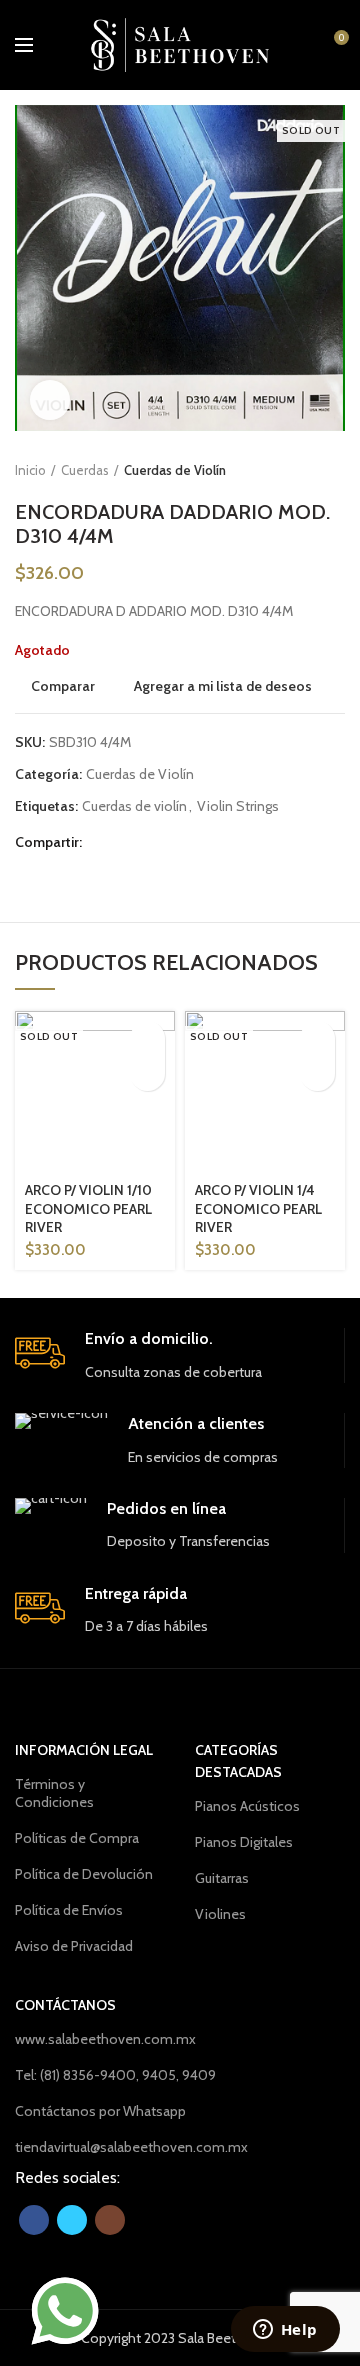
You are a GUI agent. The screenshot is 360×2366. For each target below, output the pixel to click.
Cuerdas (85, 470)
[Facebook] (102, 843)
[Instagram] (110, 2220)
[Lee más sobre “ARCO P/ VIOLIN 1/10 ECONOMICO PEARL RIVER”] (147, 1038)
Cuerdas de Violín (175, 470)
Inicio (30, 470)
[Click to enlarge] (50, 400)
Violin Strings (238, 806)
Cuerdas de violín (134, 806)
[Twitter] (127, 843)
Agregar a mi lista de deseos (223, 686)
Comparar (63, 686)
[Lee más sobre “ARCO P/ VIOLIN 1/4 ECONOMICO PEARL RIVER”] (317, 1038)
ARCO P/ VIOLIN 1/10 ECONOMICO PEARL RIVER (88, 1208)
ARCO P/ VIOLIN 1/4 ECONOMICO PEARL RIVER (258, 1208)
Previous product (295, 470)
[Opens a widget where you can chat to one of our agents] (285, 2331)
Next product (335, 470)
